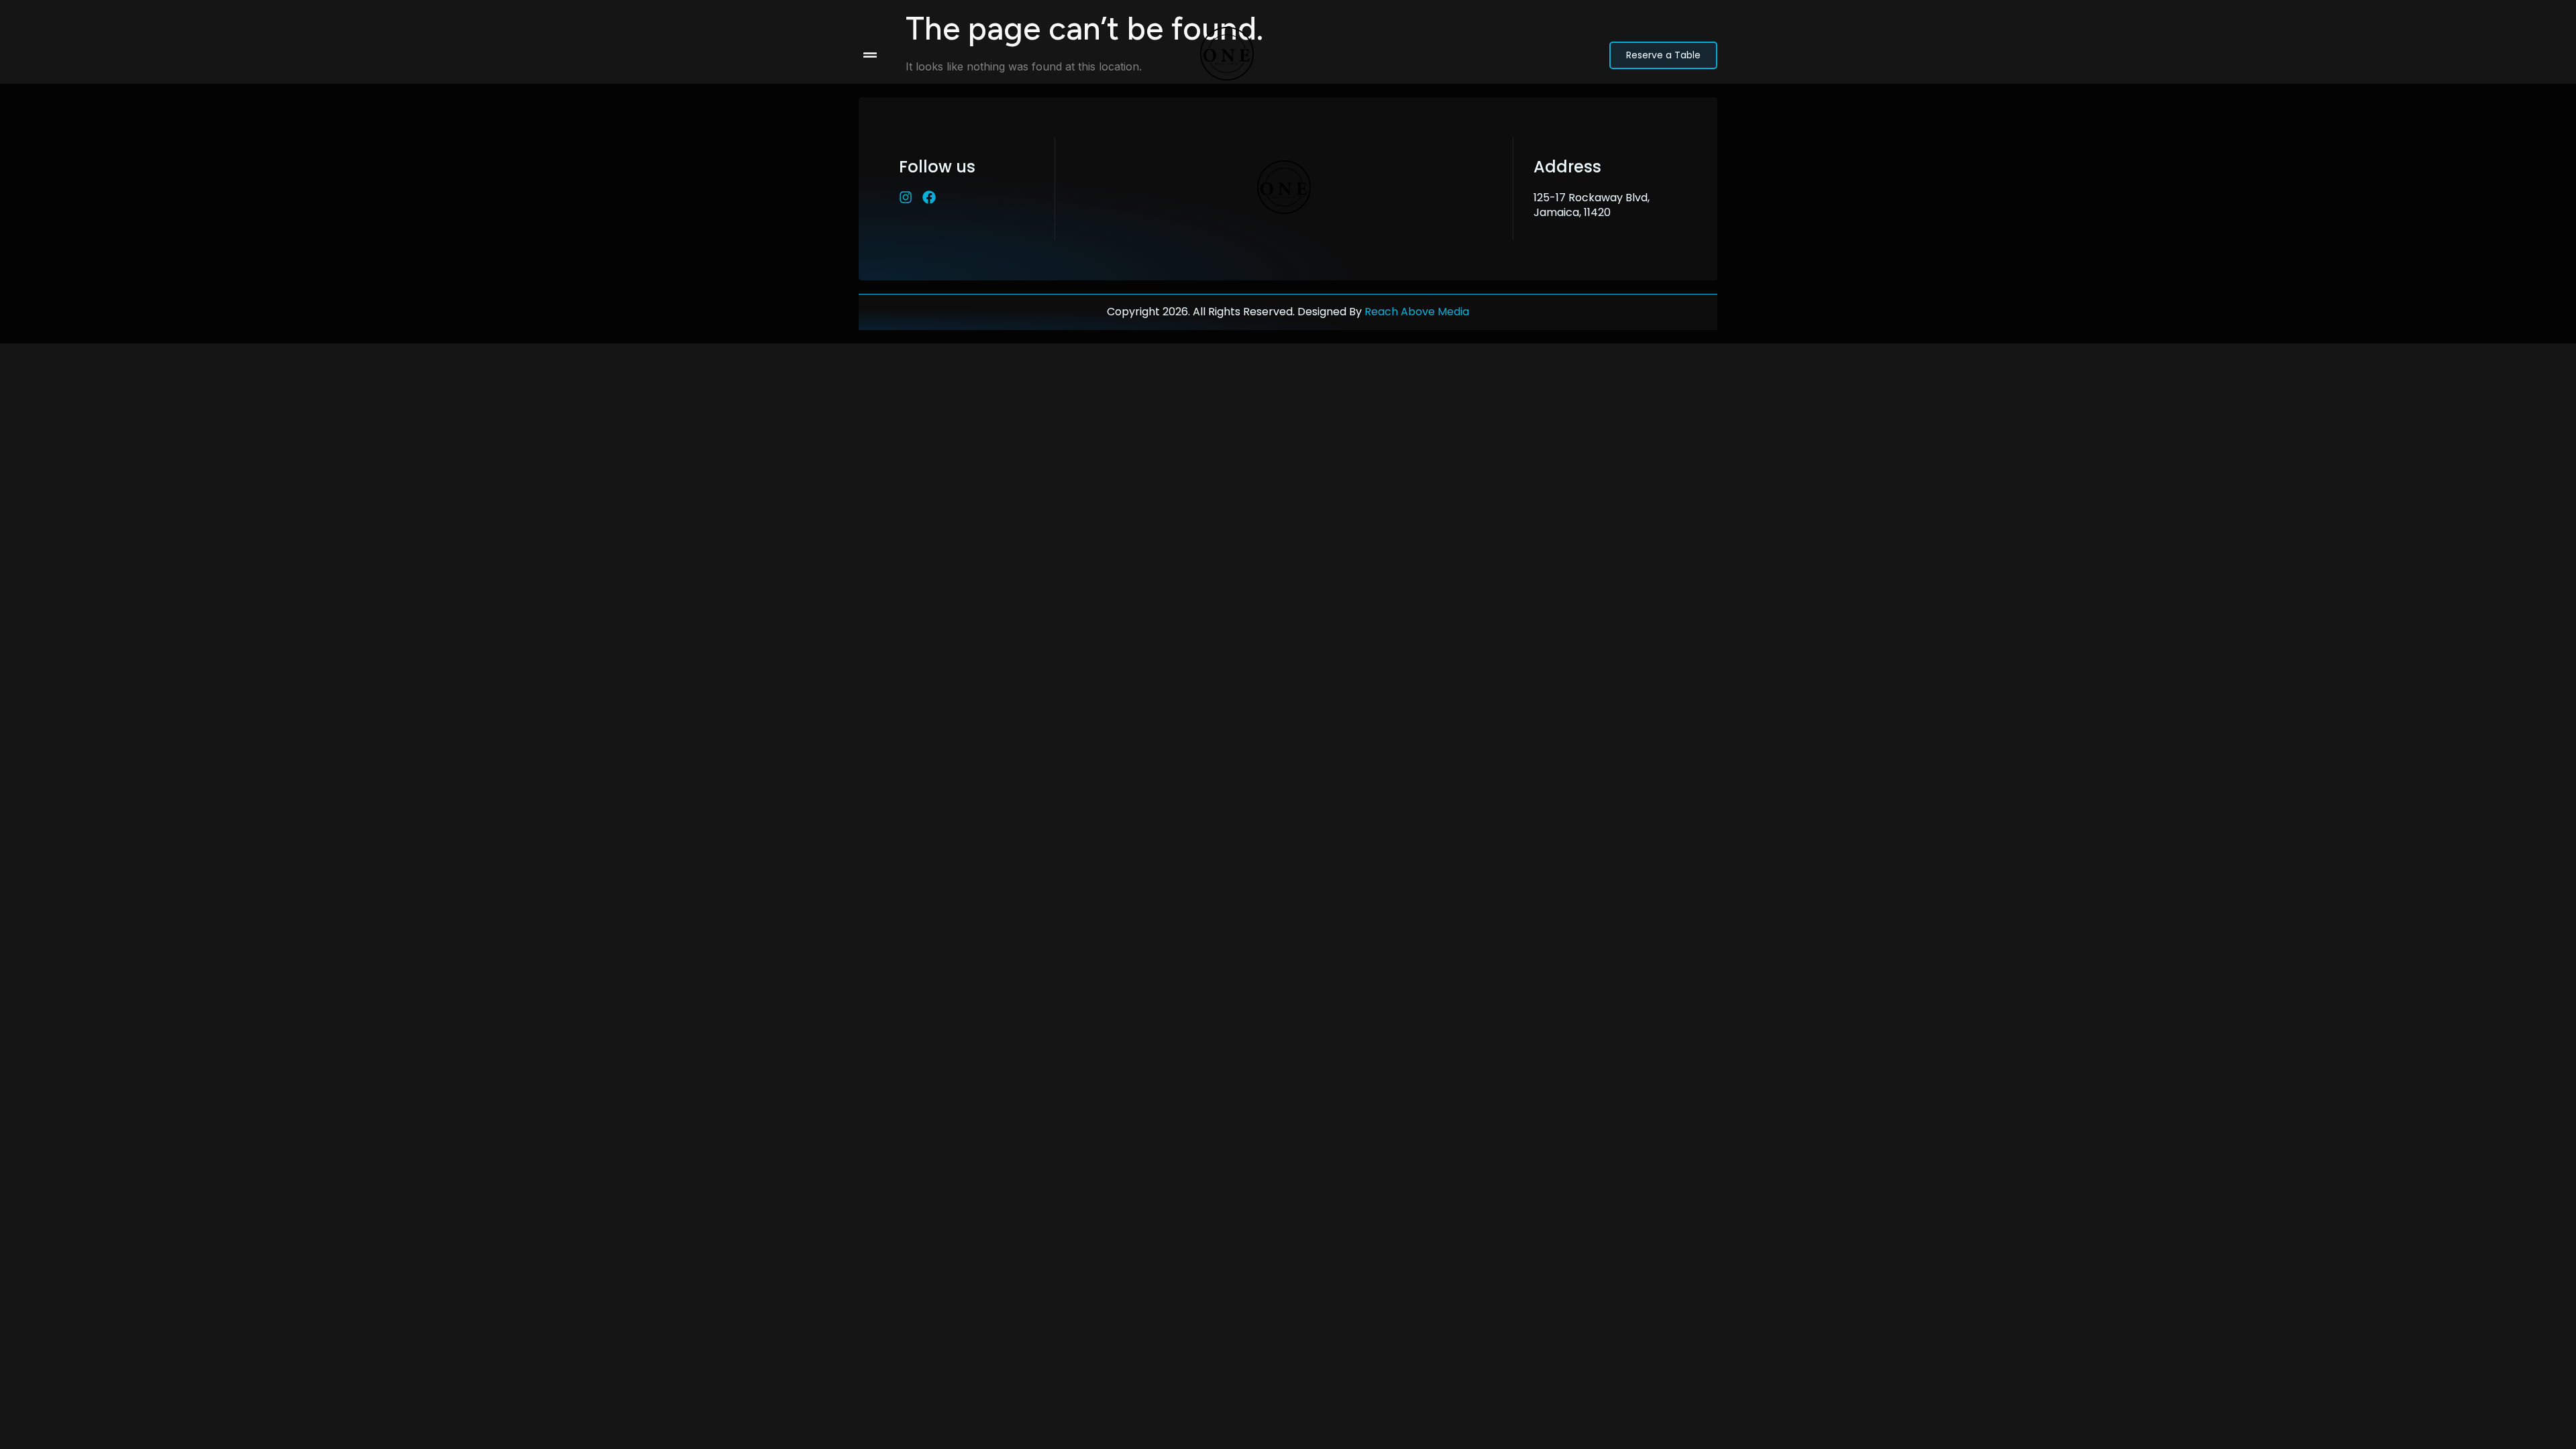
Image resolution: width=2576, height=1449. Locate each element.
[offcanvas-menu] (870, 55)
